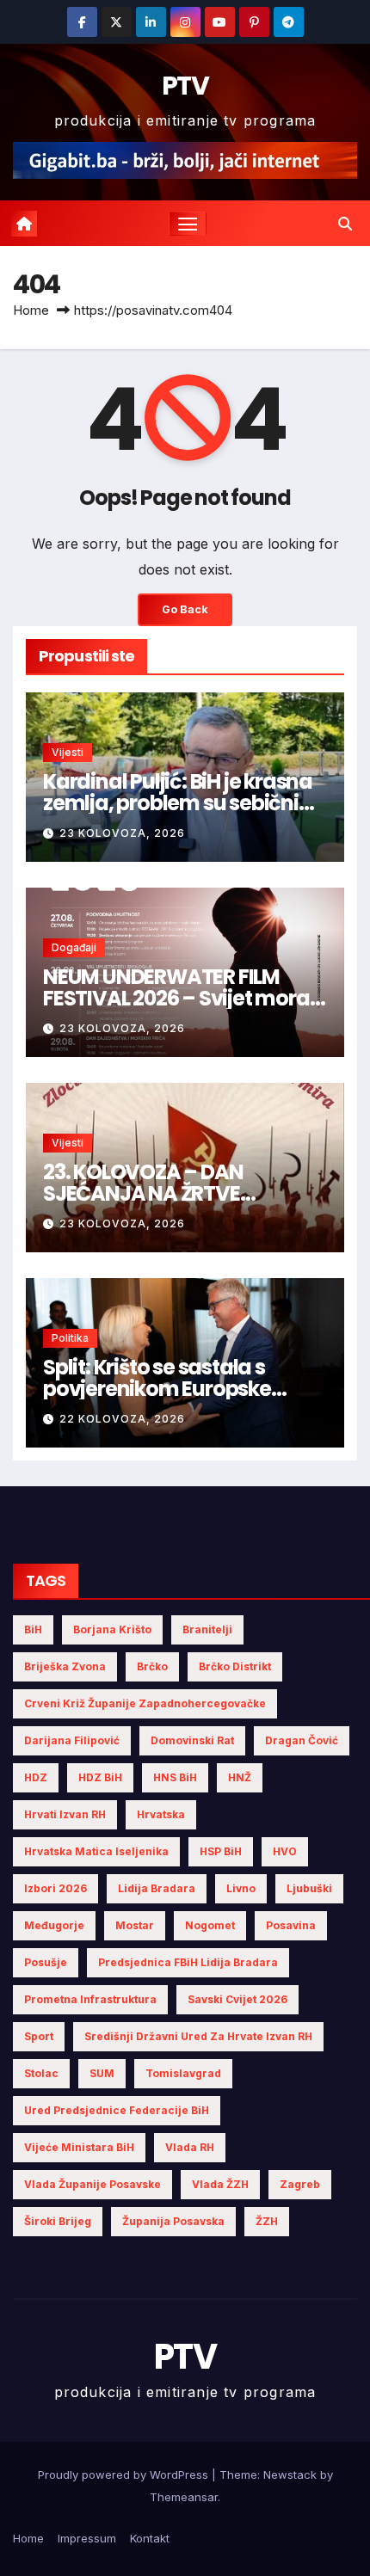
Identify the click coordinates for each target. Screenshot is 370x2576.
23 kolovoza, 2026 (122, 833)
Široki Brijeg (58, 2221)
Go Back (185, 609)
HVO (285, 1851)
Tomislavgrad (183, 2073)
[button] (345, 224)
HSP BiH (221, 1851)
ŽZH (267, 2221)
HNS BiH (175, 1777)
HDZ (36, 1777)
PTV (185, 86)
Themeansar (184, 2497)
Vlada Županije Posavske (92, 2184)
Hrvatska (161, 1814)
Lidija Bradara (157, 1888)
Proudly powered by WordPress (125, 2475)
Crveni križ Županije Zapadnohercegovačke (145, 1703)
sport (39, 2036)
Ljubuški (309, 1888)
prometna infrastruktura (90, 1999)
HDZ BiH (100, 1777)
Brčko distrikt (235, 1666)
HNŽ (240, 1777)
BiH (33, 1629)
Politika (70, 1338)
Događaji (74, 947)
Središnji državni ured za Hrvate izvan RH (198, 2036)
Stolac (41, 2073)
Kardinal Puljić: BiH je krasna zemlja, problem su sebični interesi (178, 803)
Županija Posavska (173, 2221)
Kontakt (150, 2538)
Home (31, 310)
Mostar (135, 1925)
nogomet (210, 1925)
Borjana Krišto (112, 1629)
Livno (241, 1888)
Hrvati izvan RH (65, 1814)
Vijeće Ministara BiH (79, 2147)
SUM (102, 2073)
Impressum (87, 2538)
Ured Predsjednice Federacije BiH (117, 2110)
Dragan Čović (302, 1740)
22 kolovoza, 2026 (122, 1419)
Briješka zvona (65, 1666)
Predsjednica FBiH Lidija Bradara (188, 1962)
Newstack (290, 2475)
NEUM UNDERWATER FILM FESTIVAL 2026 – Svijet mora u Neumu (184, 998)
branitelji (207, 1629)
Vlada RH (190, 2147)
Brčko (152, 1666)
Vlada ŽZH (220, 2184)
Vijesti (68, 752)
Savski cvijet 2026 (237, 1999)
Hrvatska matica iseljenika (96, 1851)
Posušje (46, 1962)
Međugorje (54, 1925)
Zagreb (300, 2184)
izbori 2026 (55, 1888)
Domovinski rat (192, 1740)
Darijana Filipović (72, 1740)
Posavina (291, 1925)
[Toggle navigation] (188, 224)
